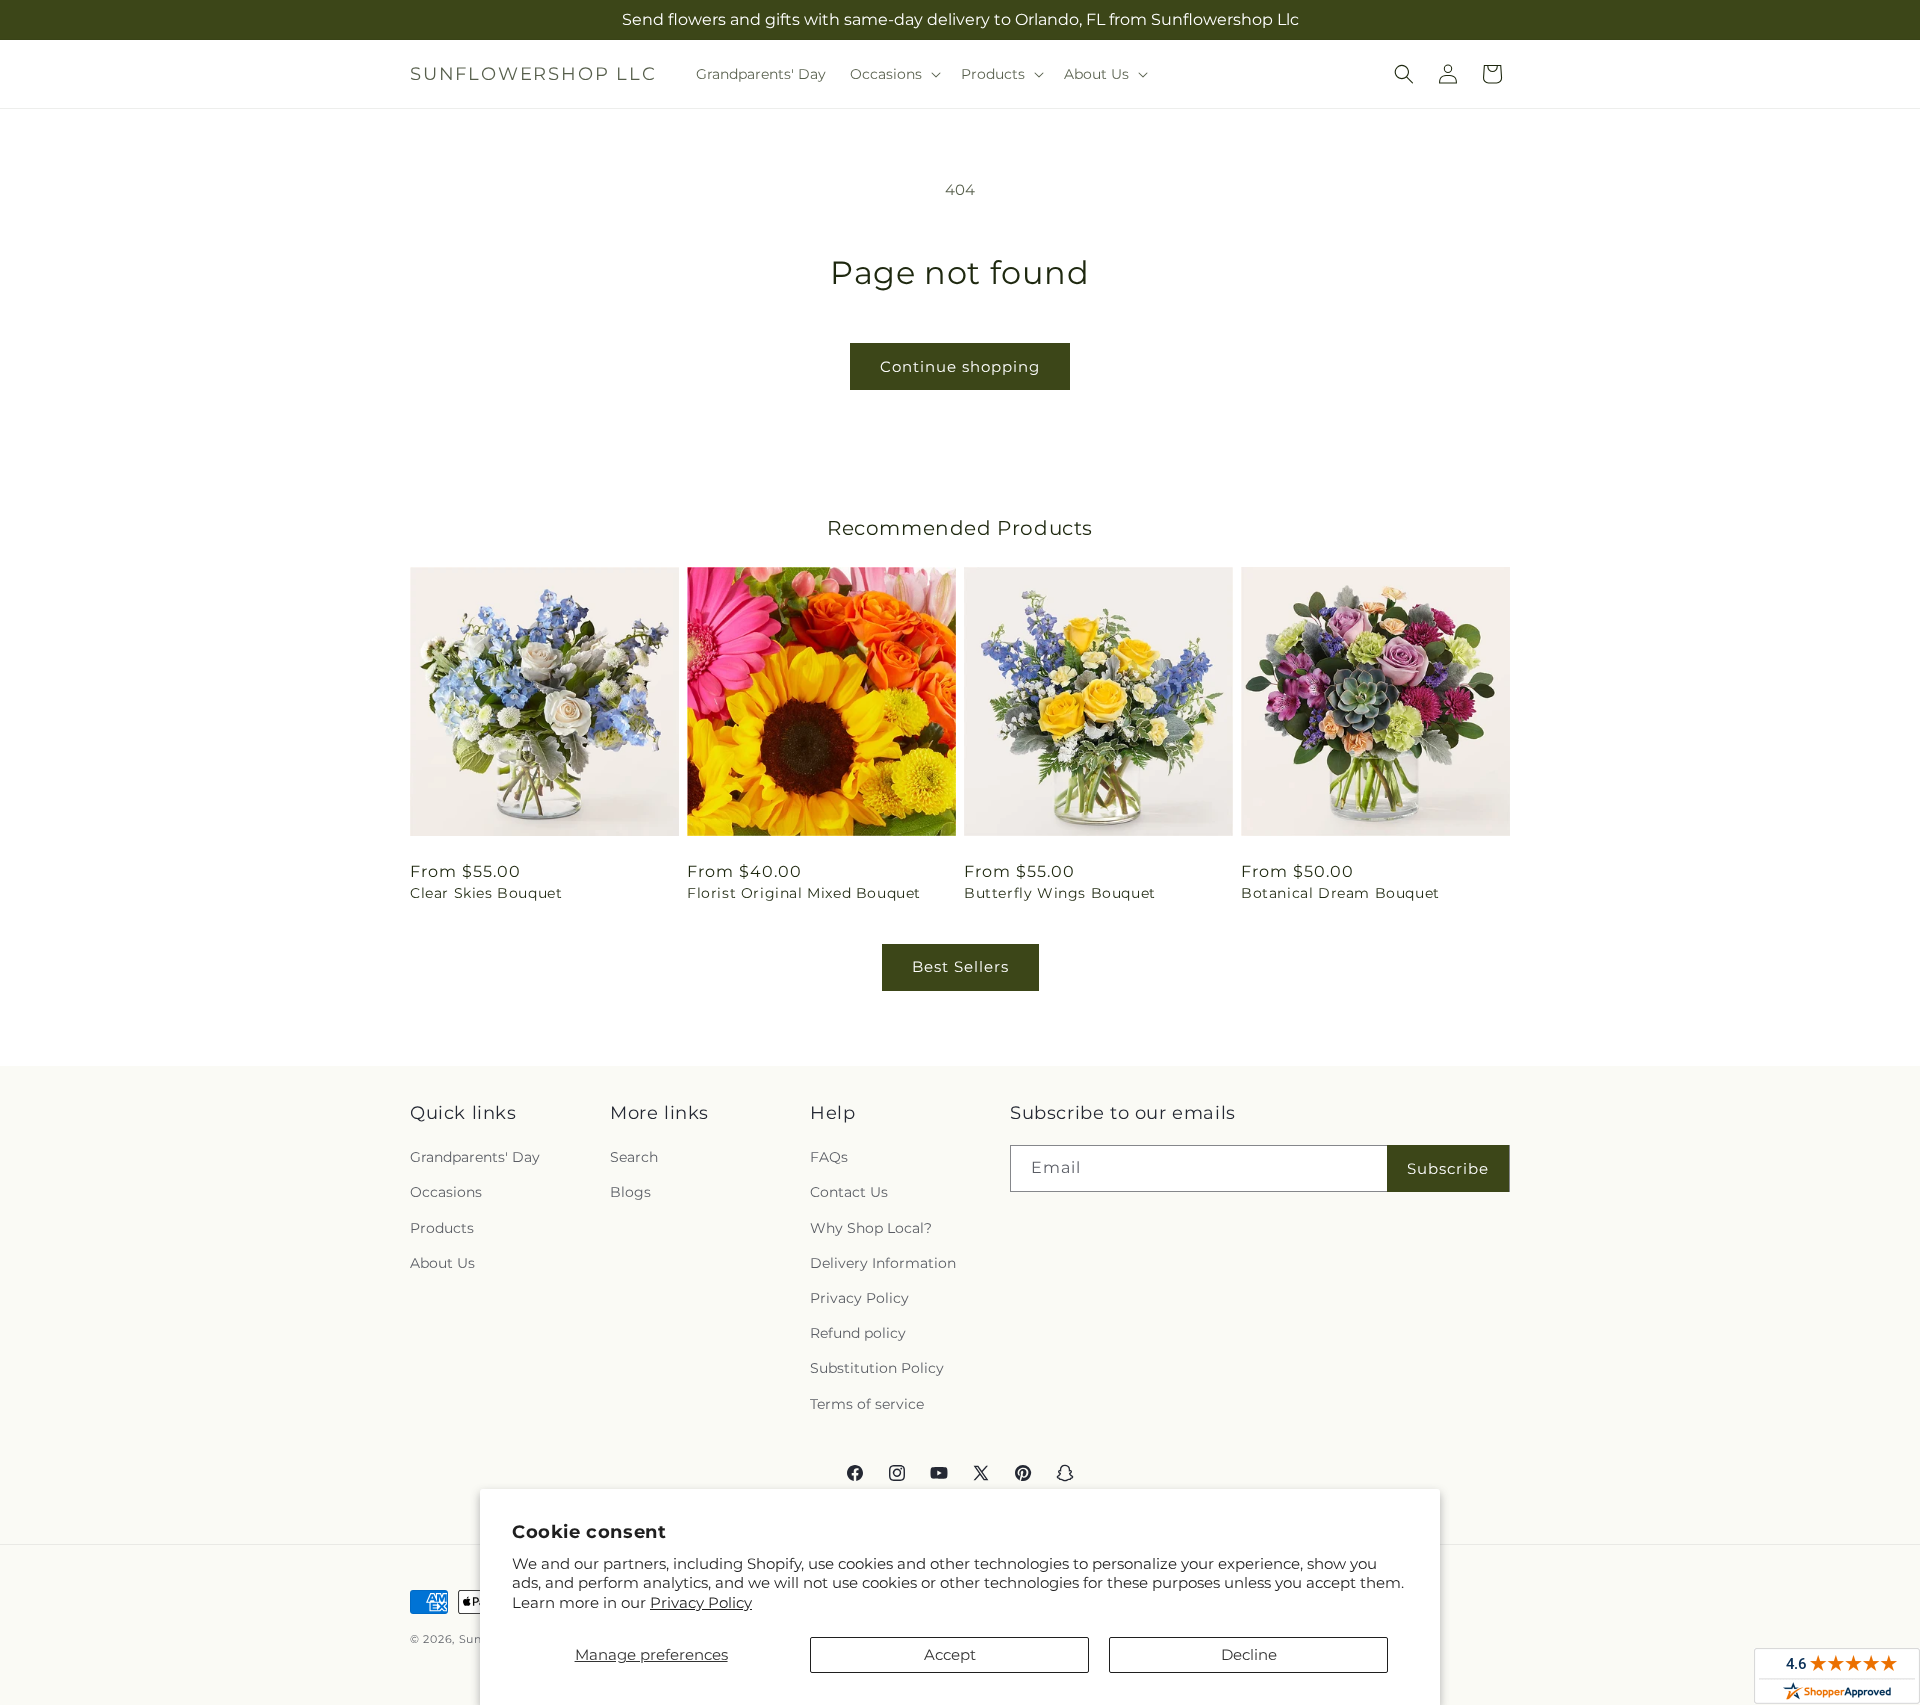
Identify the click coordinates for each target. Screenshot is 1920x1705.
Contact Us (849, 1192)
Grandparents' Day (475, 1157)
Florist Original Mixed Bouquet (804, 893)
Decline (1249, 1654)
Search (634, 1157)
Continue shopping (960, 366)
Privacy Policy (701, 1602)
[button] (893, 74)
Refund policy (858, 1333)
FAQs (829, 1157)
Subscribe (1448, 1168)
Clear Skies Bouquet (486, 893)
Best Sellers (960, 966)
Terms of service (867, 1404)
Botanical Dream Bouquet (1340, 893)
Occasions (446, 1192)
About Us (442, 1263)
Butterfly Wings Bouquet (1060, 893)
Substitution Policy (877, 1368)
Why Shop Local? (871, 1228)
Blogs (630, 1192)
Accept (950, 1654)
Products (442, 1228)
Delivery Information (883, 1263)
